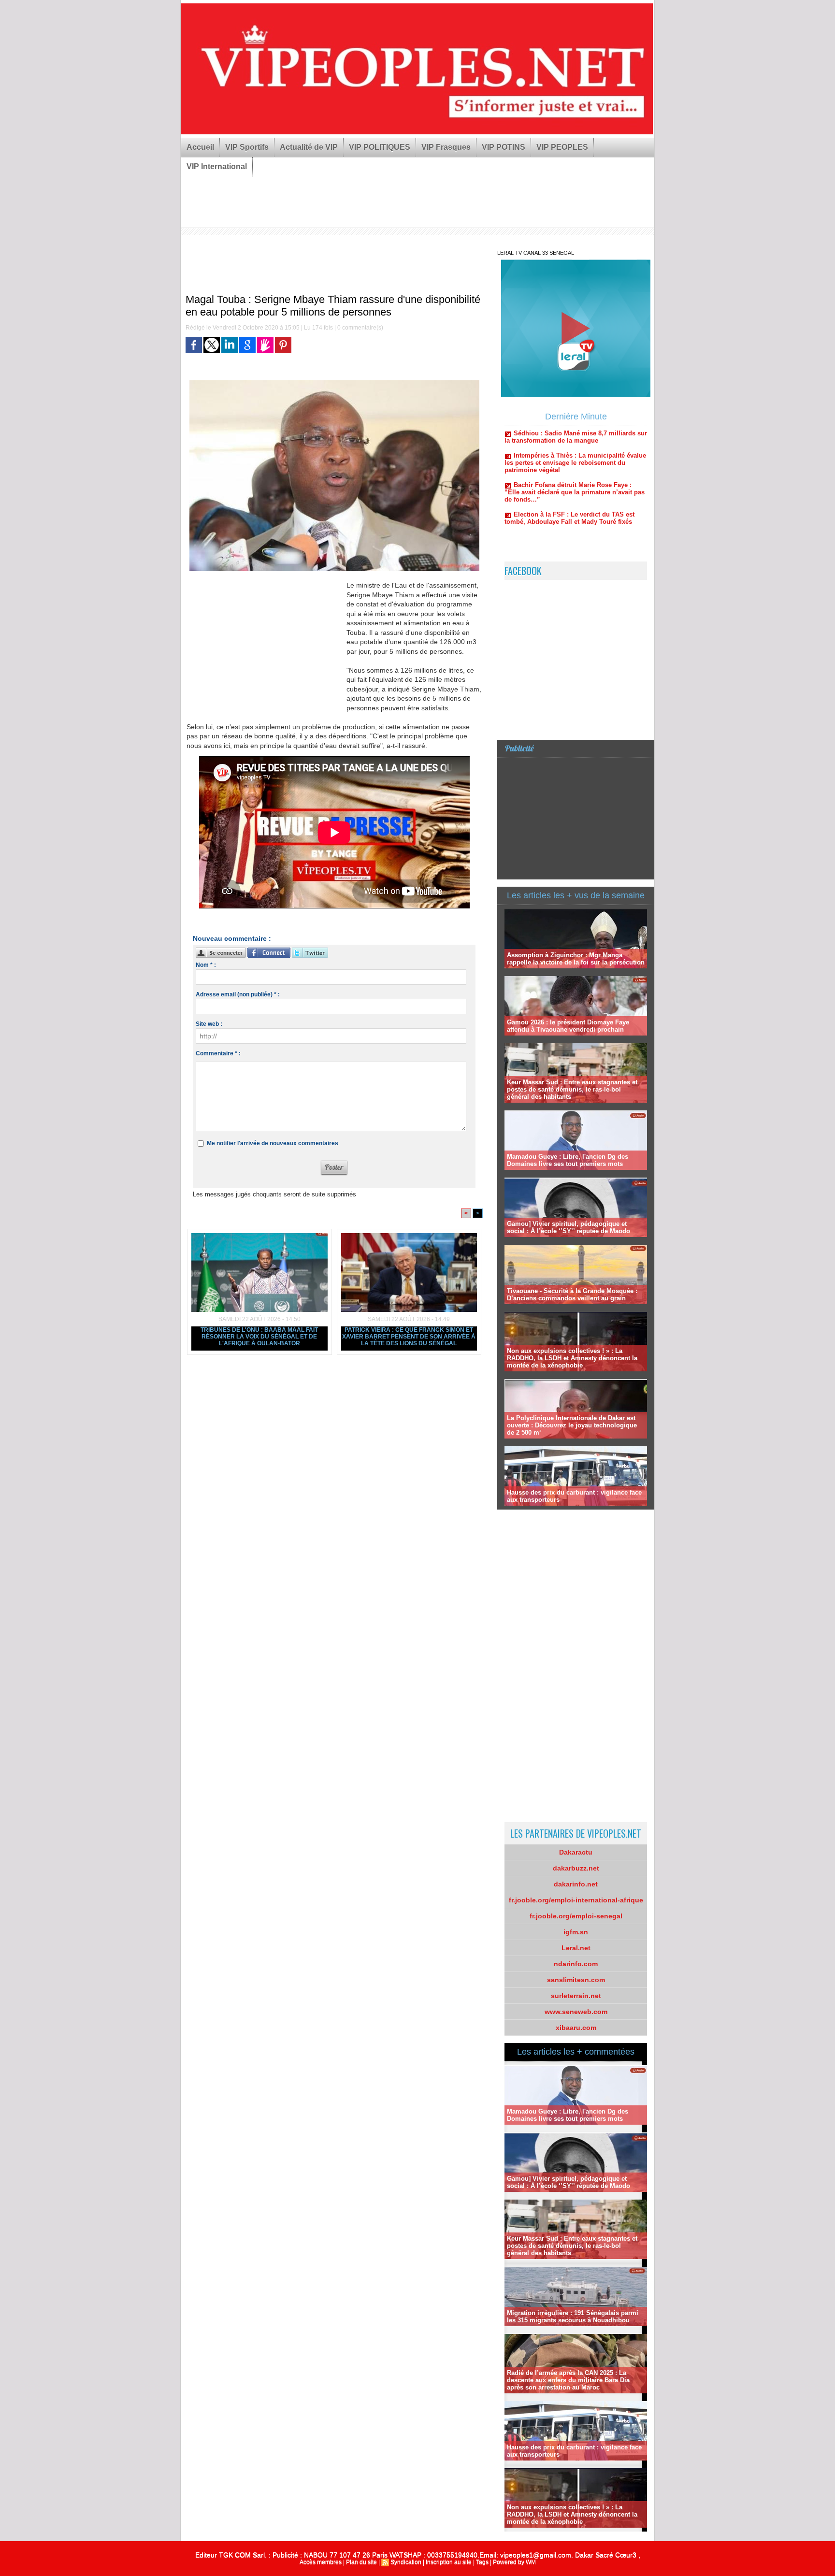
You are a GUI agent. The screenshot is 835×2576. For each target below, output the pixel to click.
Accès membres (321, 2562)
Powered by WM (514, 2562)
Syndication (406, 2562)
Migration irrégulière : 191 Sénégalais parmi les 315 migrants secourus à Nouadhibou (573, 2317)
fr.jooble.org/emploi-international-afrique (576, 1900)
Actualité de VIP (309, 147)
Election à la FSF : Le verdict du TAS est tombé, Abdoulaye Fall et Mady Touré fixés (569, 471)
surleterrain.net (576, 1996)
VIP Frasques (446, 147)
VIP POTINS (504, 147)
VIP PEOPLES (562, 147)
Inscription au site (449, 2562)
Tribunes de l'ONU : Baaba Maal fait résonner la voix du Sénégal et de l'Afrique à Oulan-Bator (259, 1337)
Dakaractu (576, 1852)
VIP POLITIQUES (380, 147)
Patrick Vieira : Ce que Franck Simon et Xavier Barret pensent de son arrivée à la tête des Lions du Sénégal (409, 1337)
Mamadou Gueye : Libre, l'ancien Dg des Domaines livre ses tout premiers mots (568, 1160)
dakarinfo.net (576, 1884)
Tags (482, 2562)
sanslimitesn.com (576, 1980)
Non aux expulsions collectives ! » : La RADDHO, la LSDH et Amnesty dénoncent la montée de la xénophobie (572, 1358)
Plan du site (361, 2562)
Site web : (209, 1024)
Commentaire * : (218, 1053)
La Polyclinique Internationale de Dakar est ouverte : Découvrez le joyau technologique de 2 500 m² (572, 1425)
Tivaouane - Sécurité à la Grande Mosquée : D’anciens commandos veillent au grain (572, 1295)
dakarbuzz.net (576, 1868)
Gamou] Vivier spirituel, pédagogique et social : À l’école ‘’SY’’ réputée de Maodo (569, 1227)
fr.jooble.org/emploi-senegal (576, 1916)
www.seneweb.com (576, 2012)
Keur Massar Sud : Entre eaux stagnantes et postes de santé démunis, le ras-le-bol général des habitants (572, 1089)
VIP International (217, 166)
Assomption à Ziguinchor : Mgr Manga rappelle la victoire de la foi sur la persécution (576, 959)
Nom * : (206, 965)
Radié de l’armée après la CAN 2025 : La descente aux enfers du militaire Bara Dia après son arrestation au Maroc (568, 2380)
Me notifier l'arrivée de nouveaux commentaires (273, 1143)
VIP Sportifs (247, 147)
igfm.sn (576, 1932)
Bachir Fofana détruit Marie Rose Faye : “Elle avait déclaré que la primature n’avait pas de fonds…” (575, 445)
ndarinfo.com (576, 1964)
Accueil (200, 147)
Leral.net (576, 1948)
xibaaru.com (576, 2028)
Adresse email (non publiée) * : (238, 994)
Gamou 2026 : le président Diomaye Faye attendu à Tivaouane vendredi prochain (568, 1026)
